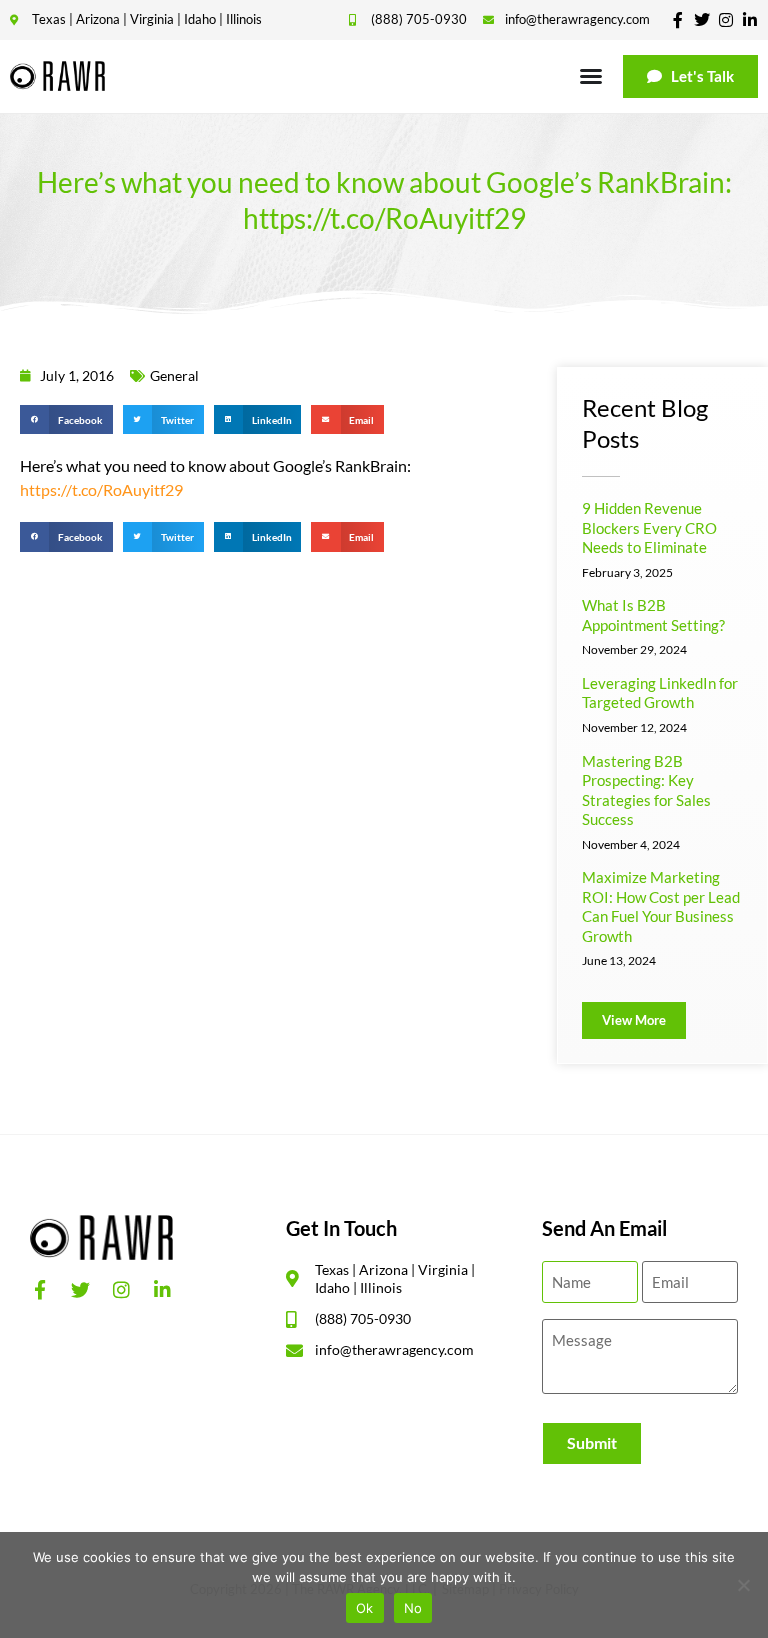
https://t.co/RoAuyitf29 (101, 489)
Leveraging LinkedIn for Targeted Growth (660, 693)
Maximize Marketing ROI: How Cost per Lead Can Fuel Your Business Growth (661, 906)
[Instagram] (726, 20)
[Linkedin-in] (750, 20)
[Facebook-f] (678, 20)
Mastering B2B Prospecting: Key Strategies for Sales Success (646, 790)
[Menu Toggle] (591, 76)
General (174, 375)
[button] (66, 419)
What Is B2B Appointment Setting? (653, 615)
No (413, 1608)
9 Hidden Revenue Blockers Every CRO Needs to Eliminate (649, 527)
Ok (365, 1608)
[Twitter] (702, 20)
